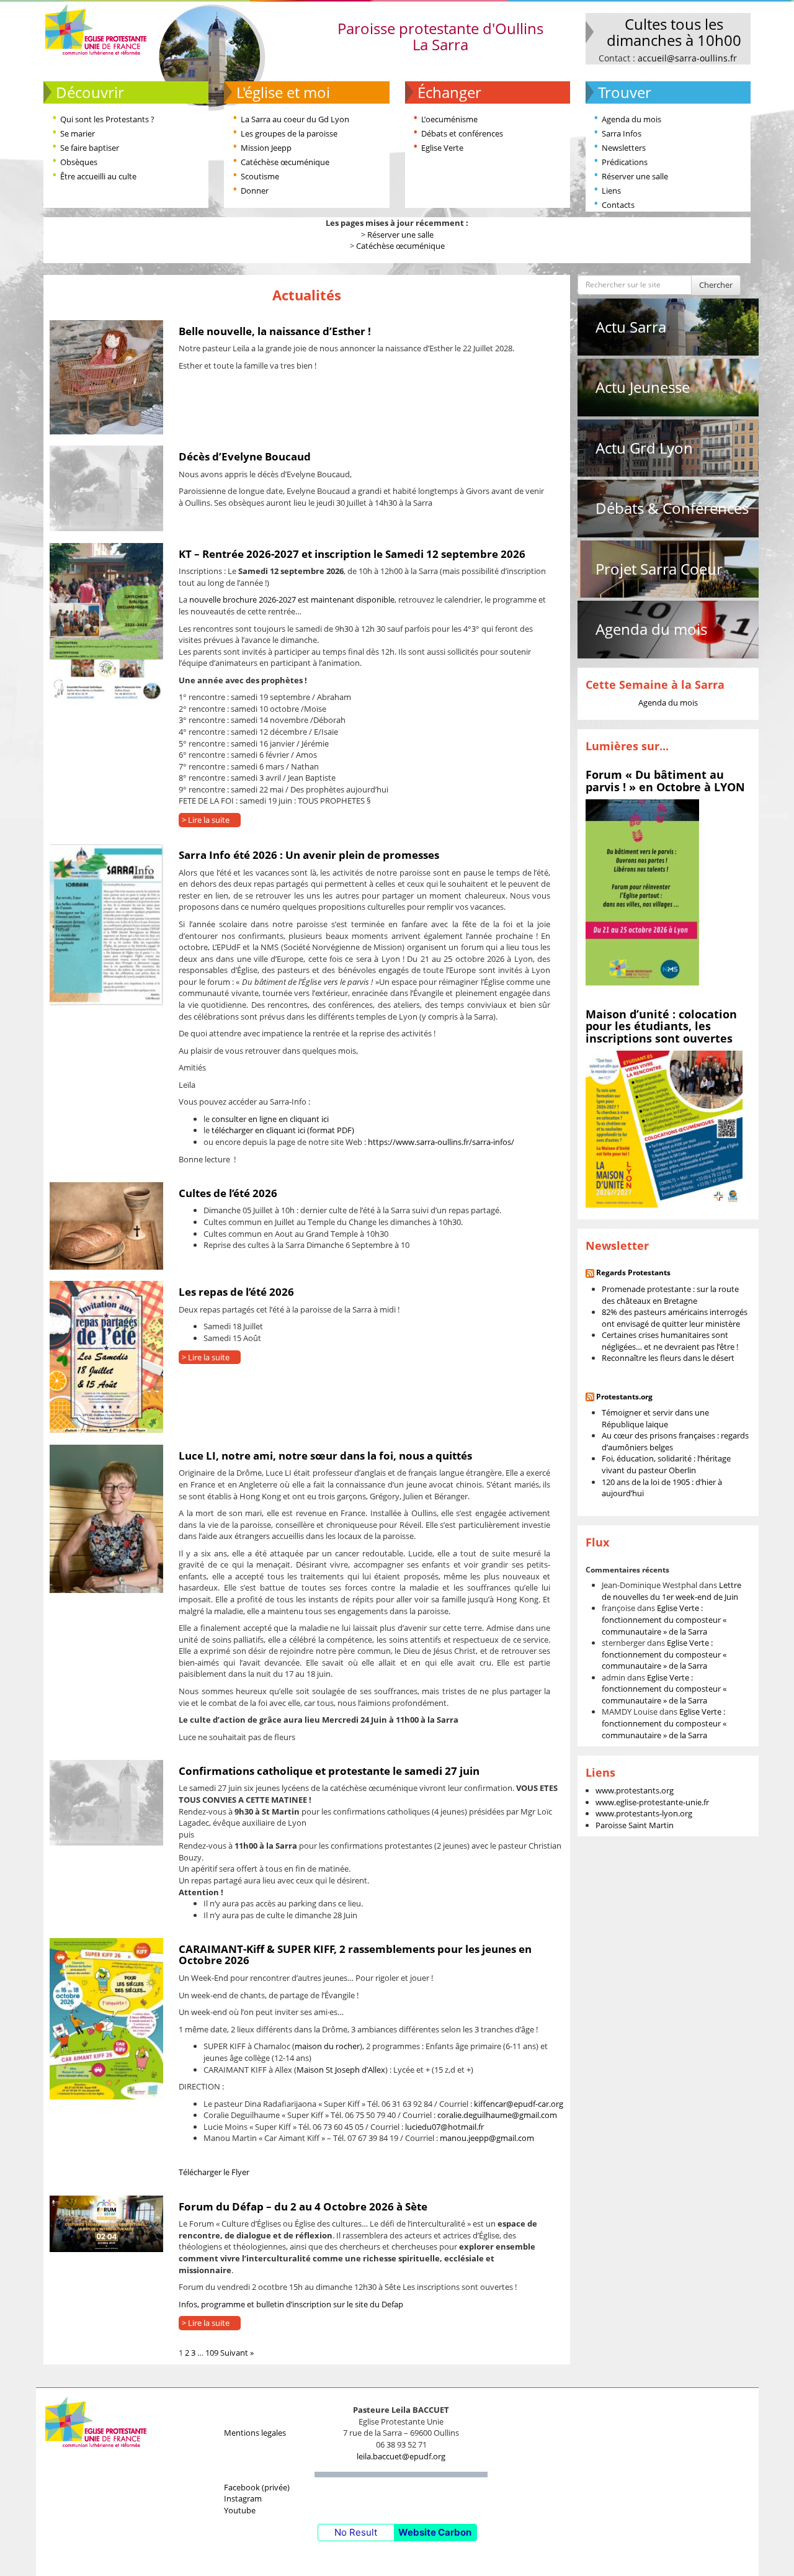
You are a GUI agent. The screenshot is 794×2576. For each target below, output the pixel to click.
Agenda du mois (631, 119)
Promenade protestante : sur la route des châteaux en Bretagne (670, 1295)
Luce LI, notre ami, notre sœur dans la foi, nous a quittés (325, 1456)
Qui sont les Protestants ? (107, 119)
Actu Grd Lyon (644, 448)
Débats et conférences (462, 133)
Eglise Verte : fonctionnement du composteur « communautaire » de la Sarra (664, 1619)
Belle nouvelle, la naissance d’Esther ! (275, 331)
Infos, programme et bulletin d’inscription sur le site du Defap (291, 2304)
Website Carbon (435, 2532)
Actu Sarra (631, 327)
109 (212, 2353)
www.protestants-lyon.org (644, 1813)
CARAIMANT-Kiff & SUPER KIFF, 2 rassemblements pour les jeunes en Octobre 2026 (355, 1955)
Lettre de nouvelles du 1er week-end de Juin (671, 1591)
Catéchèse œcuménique (285, 162)
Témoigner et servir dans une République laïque (655, 1418)
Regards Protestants (633, 1272)
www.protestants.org (635, 1790)
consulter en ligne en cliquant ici (270, 1119)
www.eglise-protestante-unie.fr (652, 1802)
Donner (255, 191)
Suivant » (237, 2353)
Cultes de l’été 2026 (228, 1193)
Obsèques (79, 162)
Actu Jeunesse (643, 387)
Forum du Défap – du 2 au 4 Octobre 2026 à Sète (303, 2206)
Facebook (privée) (257, 2487)
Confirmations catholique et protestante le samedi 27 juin (329, 1771)
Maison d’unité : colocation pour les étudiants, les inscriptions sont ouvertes (661, 1026)
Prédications (625, 162)
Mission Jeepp (266, 148)
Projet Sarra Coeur (659, 569)
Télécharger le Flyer (214, 2172)
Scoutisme (260, 176)
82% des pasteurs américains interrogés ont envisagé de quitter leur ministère (675, 1318)
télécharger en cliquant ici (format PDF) (283, 1130)
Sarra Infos (622, 133)
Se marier (78, 133)
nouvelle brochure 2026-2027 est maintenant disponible (292, 599)
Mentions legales (255, 2433)
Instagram (243, 2498)
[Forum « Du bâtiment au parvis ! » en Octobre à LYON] (642, 892)
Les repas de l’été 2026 (236, 1292)
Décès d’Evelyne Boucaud (245, 456)
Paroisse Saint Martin (635, 1825)
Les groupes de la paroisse (289, 133)
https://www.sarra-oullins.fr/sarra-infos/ (441, 1142)
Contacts (618, 205)
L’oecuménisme (449, 119)
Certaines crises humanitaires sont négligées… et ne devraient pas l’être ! (670, 1341)
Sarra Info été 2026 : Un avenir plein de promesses (309, 855)
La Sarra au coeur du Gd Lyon (295, 119)
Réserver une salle (635, 176)
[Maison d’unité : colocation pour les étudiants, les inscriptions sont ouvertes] (664, 1128)
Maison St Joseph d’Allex (341, 2070)
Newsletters (624, 148)
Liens (611, 191)
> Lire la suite (206, 820)
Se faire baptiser (90, 148)
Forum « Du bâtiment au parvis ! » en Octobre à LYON (665, 781)
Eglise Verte (442, 148)
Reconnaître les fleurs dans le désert (668, 1358)
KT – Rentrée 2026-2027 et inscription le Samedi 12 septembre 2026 (352, 554)
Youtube (240, 2510)
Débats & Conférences (672, 508)
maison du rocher (327, 2046)
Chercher (716, 285)
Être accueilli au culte (98, 176)
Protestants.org (624, 1397)
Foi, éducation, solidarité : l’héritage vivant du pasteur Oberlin (666, 1464)
